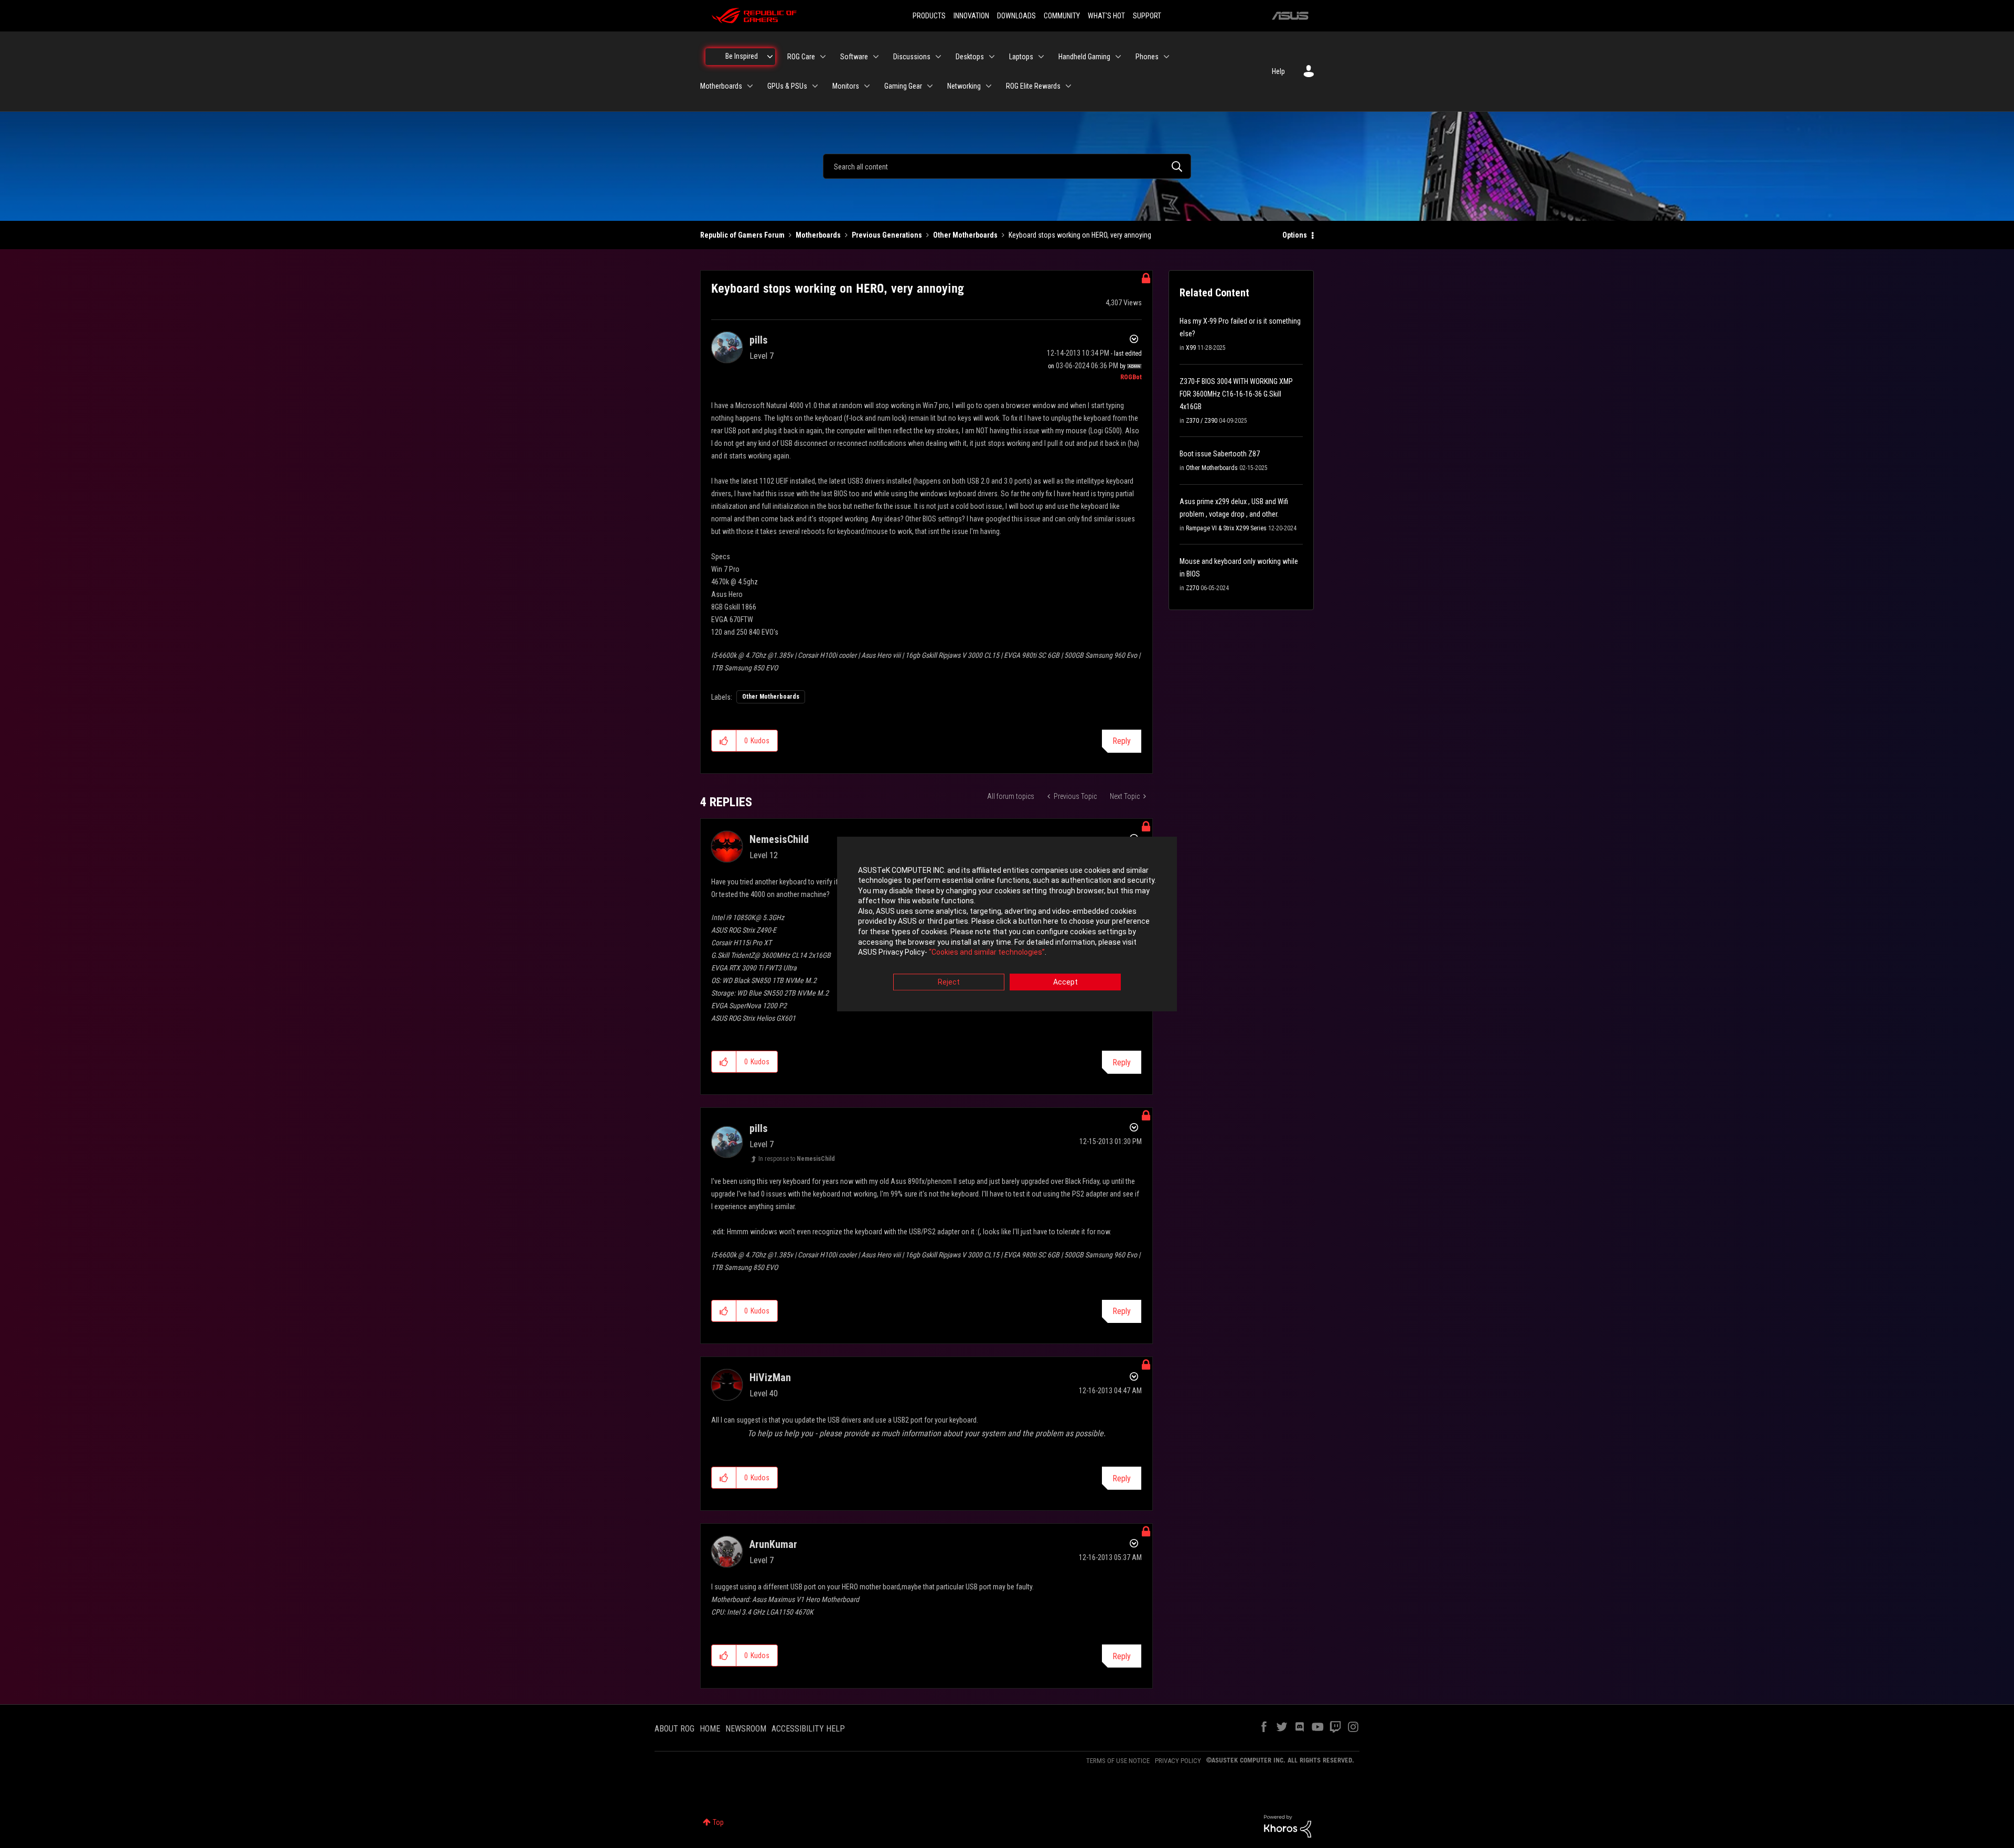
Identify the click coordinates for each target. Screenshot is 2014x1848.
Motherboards (818, 235)
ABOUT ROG (674, 1729)
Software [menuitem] (854, 57)
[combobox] (1007, 166)
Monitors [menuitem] (846, 86)
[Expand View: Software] (876, 57)
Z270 (1192, 588)
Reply (1122, 741)
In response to (797, 1159)
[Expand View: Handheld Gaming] (1118, 57)
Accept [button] (1065, 982)
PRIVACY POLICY (1178, 1761)
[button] (724, 741)
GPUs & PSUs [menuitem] (787, 86)
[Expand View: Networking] (989, 86)
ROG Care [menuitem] (801, 57)
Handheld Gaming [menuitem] (1084, 57)
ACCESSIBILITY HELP (808, 1729)
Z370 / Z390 (1202, 421)
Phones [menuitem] (1147, 57)
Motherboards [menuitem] (721, 86)
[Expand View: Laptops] (1041, 57)
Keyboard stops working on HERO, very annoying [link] (1080, 235)
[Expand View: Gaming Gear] (930, 86)
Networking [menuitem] (964, 86)
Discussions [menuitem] (912, 57)
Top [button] (718, 1822)
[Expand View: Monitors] (867, 86)
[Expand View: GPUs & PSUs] (815, 86)
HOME (710, 1729)
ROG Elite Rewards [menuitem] (1033, 86)
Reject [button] (949, 982)
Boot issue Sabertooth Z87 (1220, 454)
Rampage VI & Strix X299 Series (1226, 528)
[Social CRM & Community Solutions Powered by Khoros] (1288, 1825)
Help (1278, 71)
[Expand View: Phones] (1166, 57)
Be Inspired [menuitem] (742, 56)
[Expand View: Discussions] (938, 57)
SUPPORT (1147, 16)
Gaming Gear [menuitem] (903, 86)
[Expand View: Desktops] (992, 57)
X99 (1191, 348)
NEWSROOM (746, 1729)
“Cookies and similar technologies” (987, 953)
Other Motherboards (965, 235)
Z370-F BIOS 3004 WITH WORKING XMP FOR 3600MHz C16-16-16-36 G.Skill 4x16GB (1236, 394)
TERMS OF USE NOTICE (1118, 1761)
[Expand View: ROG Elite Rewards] (1068, 86)
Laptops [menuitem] (1021, 57)
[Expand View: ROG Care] (823, 57)
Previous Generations (887, 235)
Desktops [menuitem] (970, 57)
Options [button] (1295, 235)
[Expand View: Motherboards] (750, 86)
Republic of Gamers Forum (742, 235)
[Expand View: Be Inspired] (770, 57)
